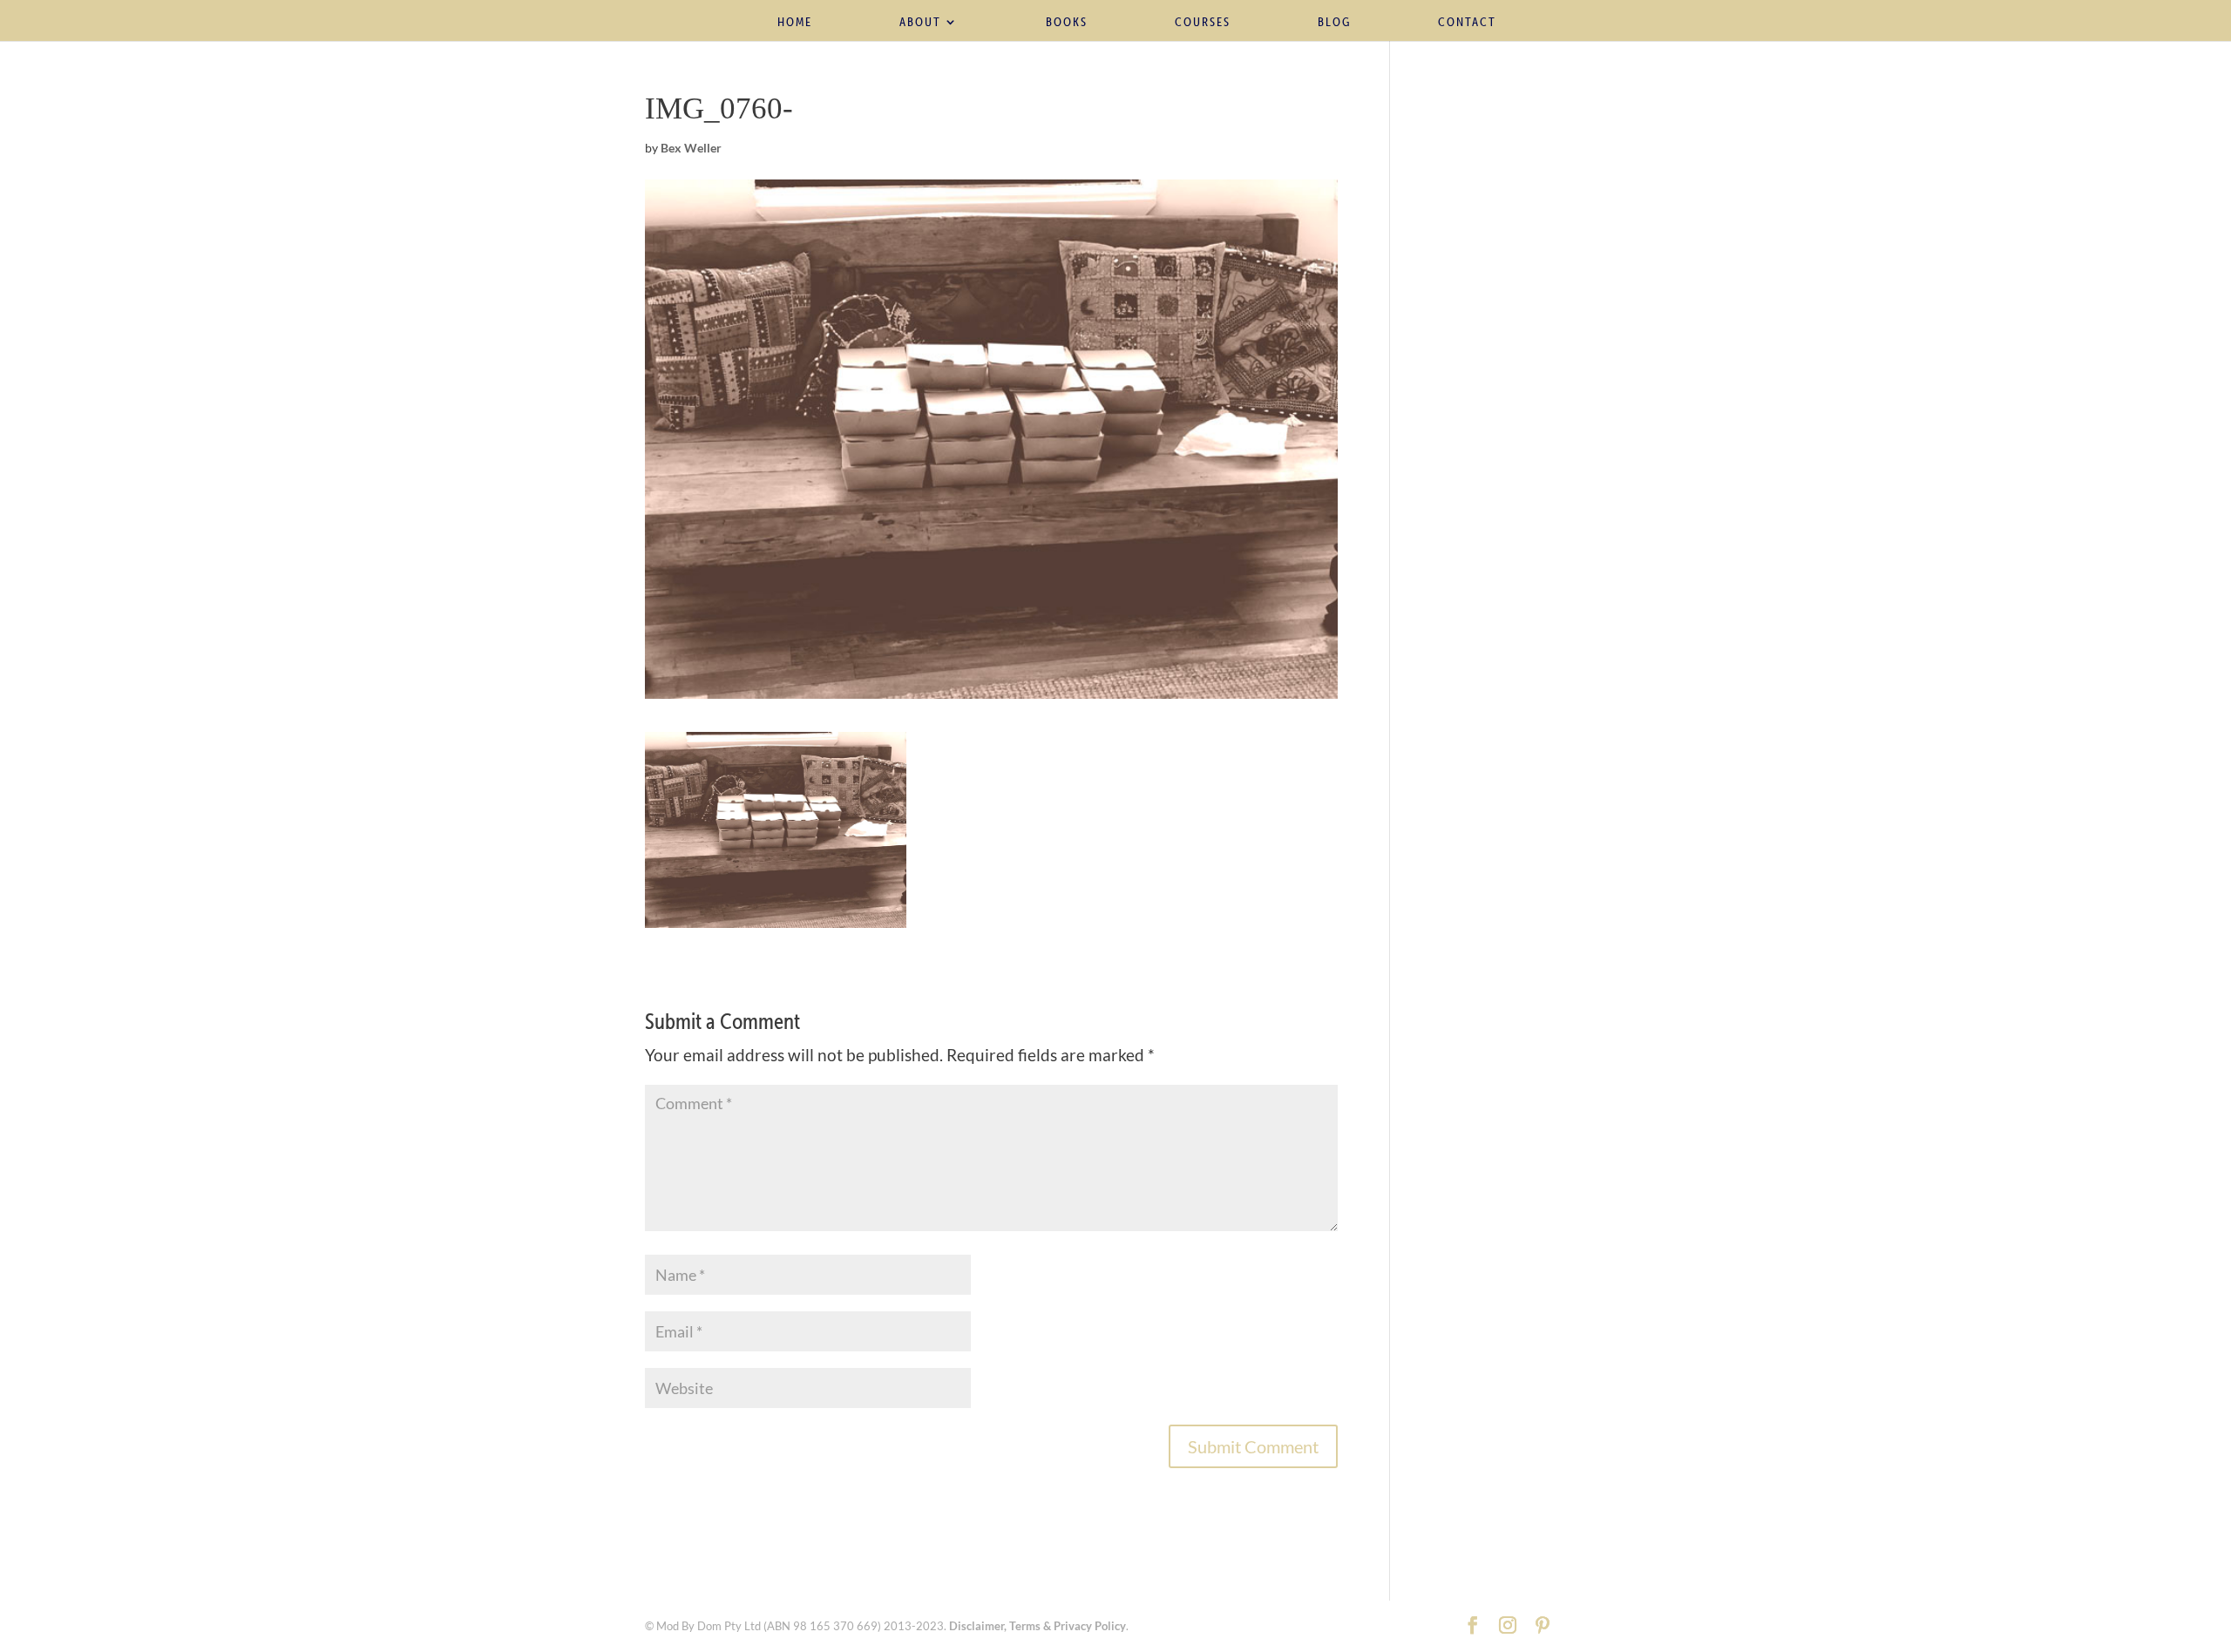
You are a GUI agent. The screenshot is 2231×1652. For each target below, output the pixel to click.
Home (795, 23)
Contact (1467, 23)
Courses (1203, 23)
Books (1067, 23)
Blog (1334, 23)
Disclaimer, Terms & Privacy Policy (1038, 1626)
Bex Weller (691, 148)
